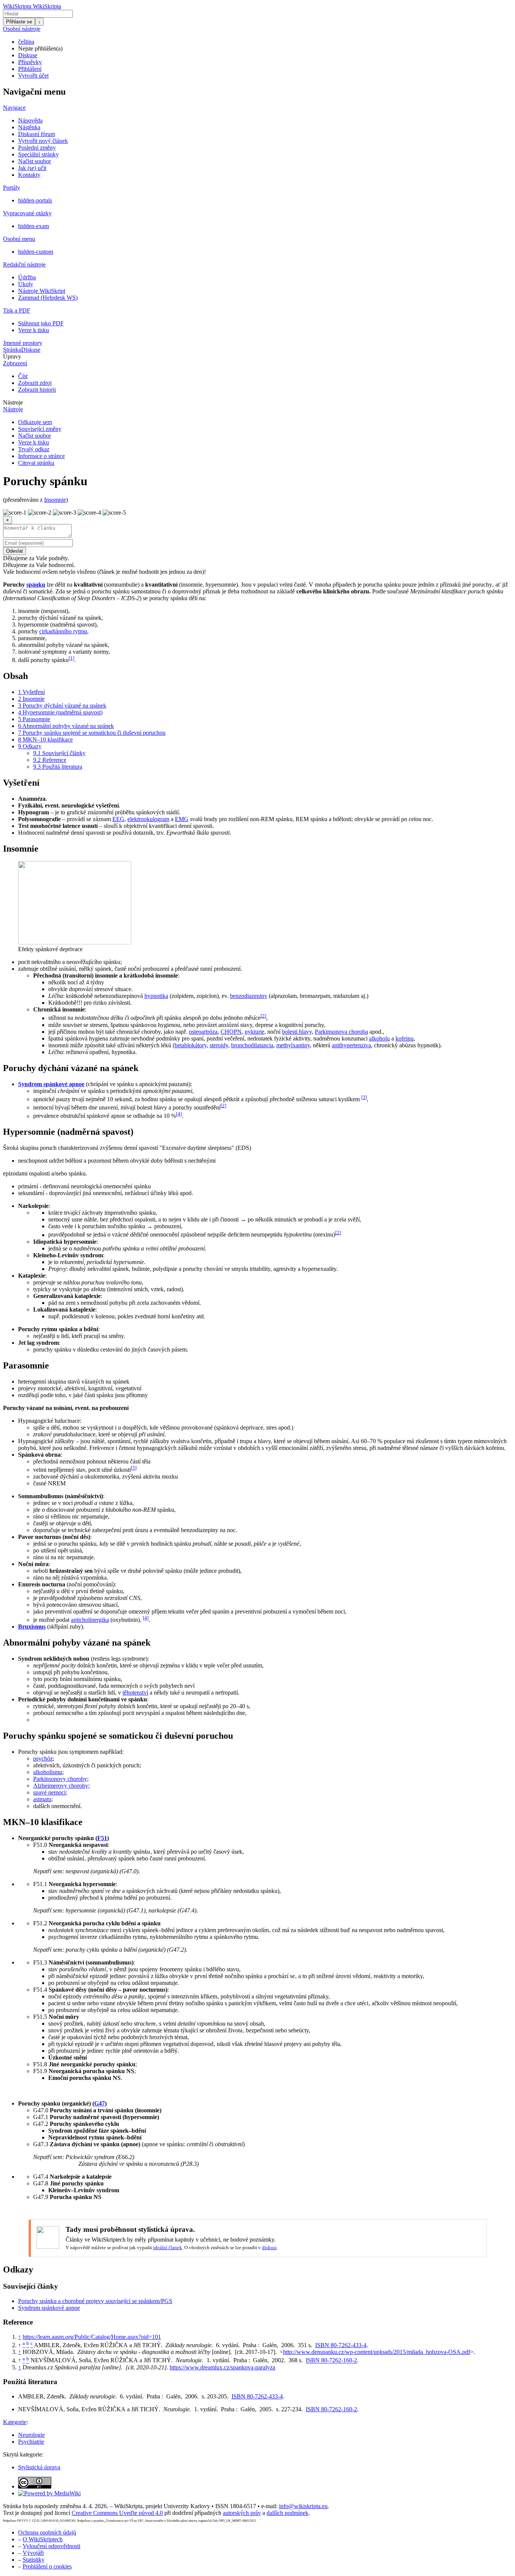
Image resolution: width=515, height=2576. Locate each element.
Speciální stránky (38, 154)
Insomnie (55, 500)
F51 (102, 1838)
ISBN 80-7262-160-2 (331, 2361)
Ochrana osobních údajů (47, 2532)
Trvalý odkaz (34, 449)
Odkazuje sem (35, 422)
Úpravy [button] (12, 356)
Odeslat (15, 551)
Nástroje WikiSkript (42, 291)
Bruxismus (32, 1627)
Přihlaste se (19, 22)
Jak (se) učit (32, 168)
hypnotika (156, 996)
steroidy (219, 1045)
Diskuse (28, 55)
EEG (118, 819)
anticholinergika (90, 1620)
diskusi (269, 2247)
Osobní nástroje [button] (22, 29)
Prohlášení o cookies (47, 2566)
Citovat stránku (36, 463)
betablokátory (191, 1045)
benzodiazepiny (249, 996)
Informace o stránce (41, 456)
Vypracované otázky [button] (27, 213)
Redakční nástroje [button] (24, 264)
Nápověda (30, 120)
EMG (182, 819)
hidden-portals (35, 200)
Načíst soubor (34, 161)
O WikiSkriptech (43, 2539)
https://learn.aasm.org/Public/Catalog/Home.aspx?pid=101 (92, 2337)
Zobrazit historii (37, 390)
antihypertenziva (351, 1045)
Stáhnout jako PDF (41, 323)
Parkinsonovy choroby (60, 1779)
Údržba (27, 277)
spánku (36, 585)
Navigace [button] (14, 108)
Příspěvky (30, 62)
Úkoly (26, 284)
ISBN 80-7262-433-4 (341, 2345)
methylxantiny (293, 1045)
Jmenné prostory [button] (23, 343)
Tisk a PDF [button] (17, 310)
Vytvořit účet (33, 76)
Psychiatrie (31, 2442)
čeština (26, 42)
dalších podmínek (287, 2513)
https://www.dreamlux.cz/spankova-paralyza (222, 2367)
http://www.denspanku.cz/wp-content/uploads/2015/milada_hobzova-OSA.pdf (377, 2352)
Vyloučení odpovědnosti (51, 2546)
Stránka (12, 350)
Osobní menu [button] (19, 239)
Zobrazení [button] (15, 363)
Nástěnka (29, 127)
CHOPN (231, 1032)
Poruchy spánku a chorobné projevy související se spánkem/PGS (95, 2301)
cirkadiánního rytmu (63, 631)
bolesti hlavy (297, 1032)
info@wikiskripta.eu (303, 2506)
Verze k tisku (34, 330)
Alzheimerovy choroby (61, 1786)
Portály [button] (11, 188)
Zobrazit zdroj (35, 383)
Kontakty (29, 175)
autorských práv (242, 2513)
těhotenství (135, 1693)
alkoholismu (48, 1772)
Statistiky (34, 2560)
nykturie (254, 1032)
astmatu (42, 1799)
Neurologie (31, 2435)
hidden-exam (34, 226)
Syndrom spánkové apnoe (51, 1084)
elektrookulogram (148, 819)
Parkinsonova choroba (341, 1032)
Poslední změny (37, 148)
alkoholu (379, 1038)
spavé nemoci (49, 1792)
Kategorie (15, 2422)
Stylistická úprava (39, 2467)
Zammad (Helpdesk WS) (48, 298)
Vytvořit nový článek (43, 141)
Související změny (40, 429)
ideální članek (168, 2247)
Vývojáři (33, 2553)
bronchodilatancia (252, 1045)
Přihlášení (30, 69)
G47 (100, 2103)
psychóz (43, 1758)
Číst (23, 376)
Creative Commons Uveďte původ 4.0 (117, 2513)
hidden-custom (36, 252)
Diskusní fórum (37, 134)
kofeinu (405, 1038)
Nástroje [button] (13, 402)
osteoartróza (203, 1032)
